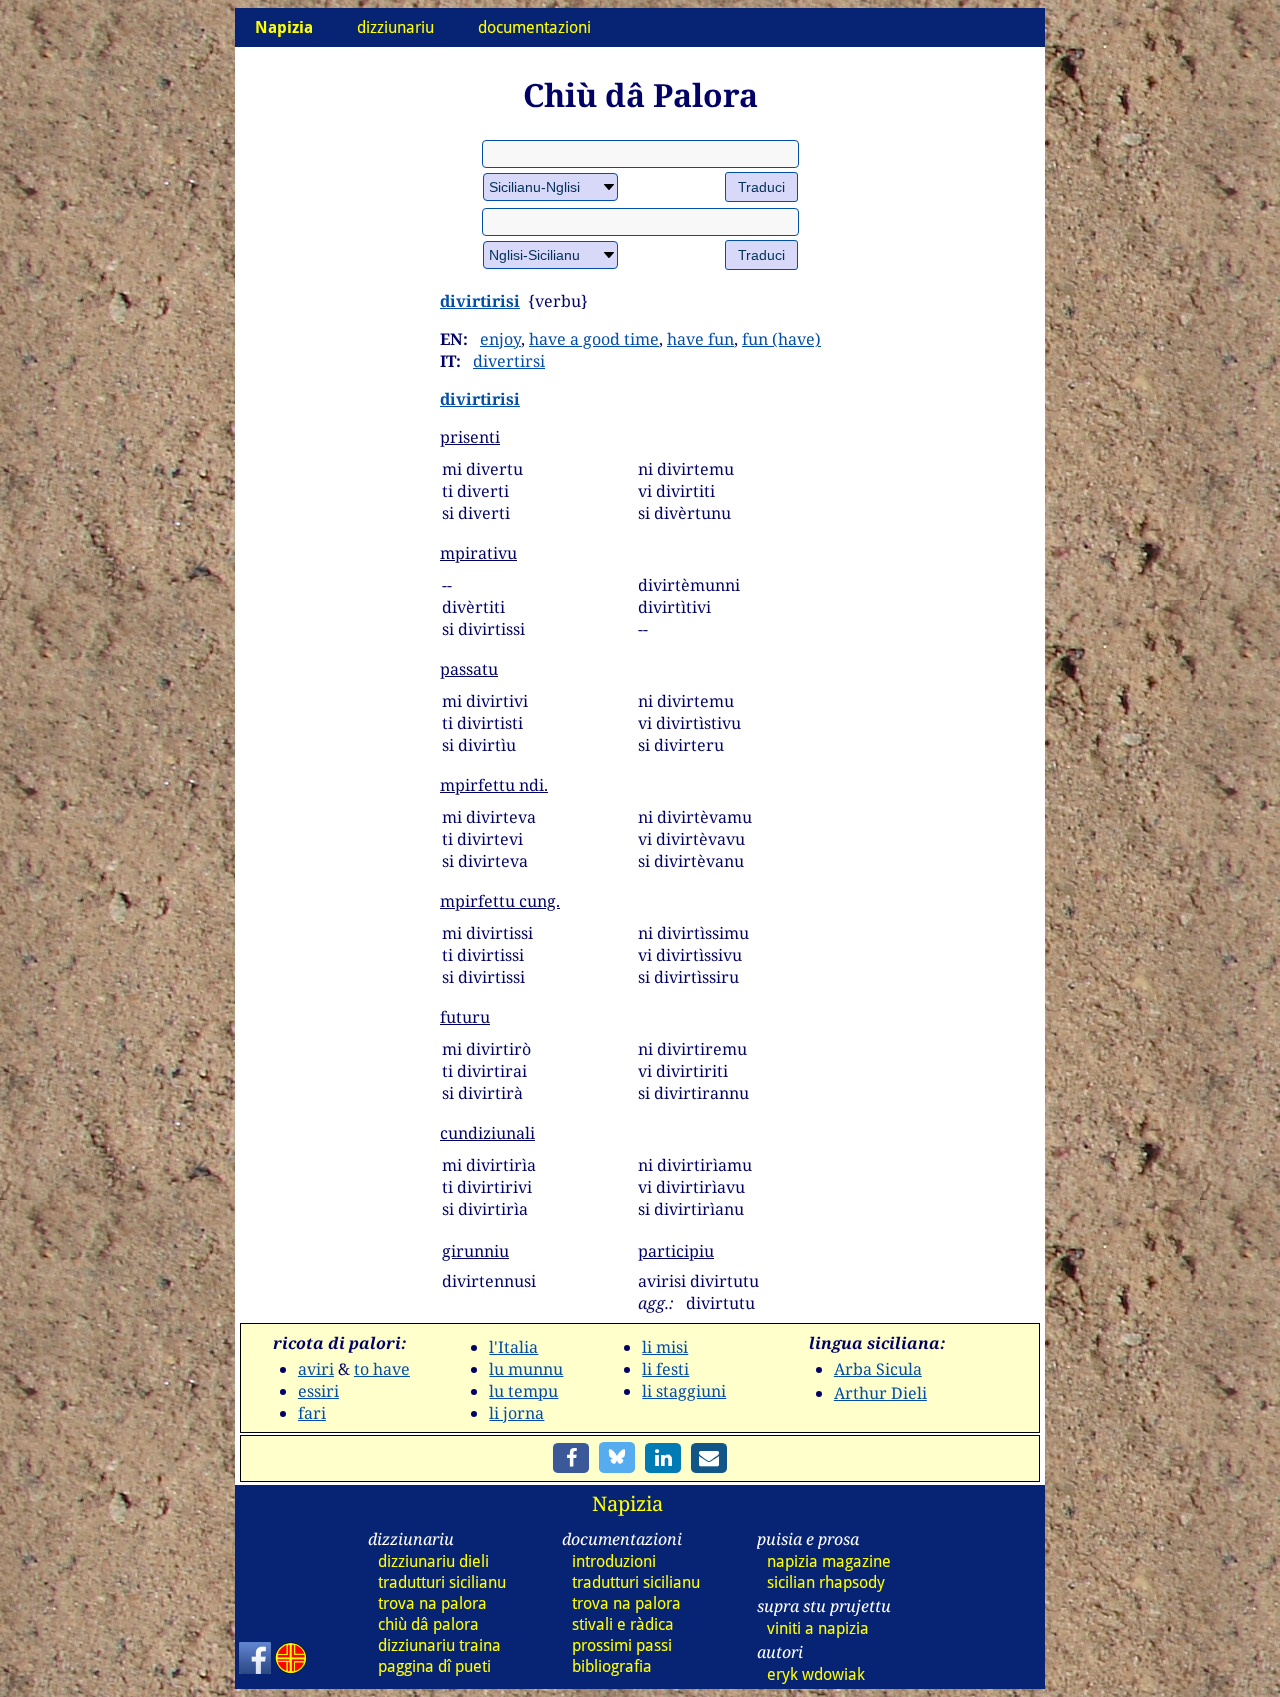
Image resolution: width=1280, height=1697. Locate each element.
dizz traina (439, 1645)
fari (312, 1413)
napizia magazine (829, 1561)
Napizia (627, 1503)
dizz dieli (433, 1561)
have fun (700, 339)
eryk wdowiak (816, 1674)
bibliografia (612, 1666)
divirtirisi (480, 301)
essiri (318, 1391)
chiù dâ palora (428, 1624)
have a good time (594, 339)
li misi (665, 1347)
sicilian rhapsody (826, 1582)
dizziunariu (395, 27)
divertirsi (509, 361)
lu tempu (523, 1391)
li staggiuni (684, 1391)
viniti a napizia (818, 1628)
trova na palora (432, 1603)
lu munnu (526, 1369)
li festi (665, 1369)
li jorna (516, 1413)
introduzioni (614, 1561)
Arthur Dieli (880, 1393)
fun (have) (781, 339)
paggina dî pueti (434, 1666)
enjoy (500, 339)
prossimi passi (622, 1645)
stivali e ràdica (623, 1624)
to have (382, 1369)
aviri (316, 1369)
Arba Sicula (878, 1369)
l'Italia (513, 1347)
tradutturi (442, 1582)
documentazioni (534, 27)
